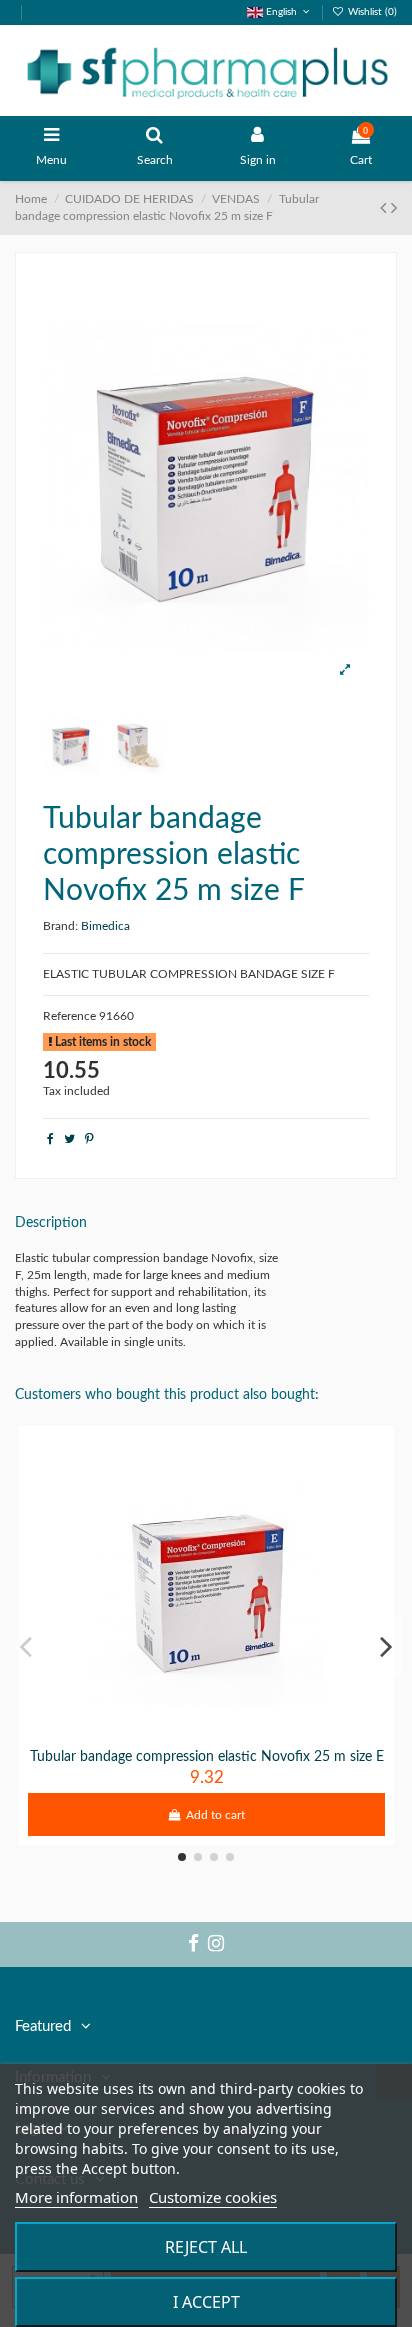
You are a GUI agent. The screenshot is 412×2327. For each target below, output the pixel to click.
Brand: (60, 926)
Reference (69, 1016)
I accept (206, 2302)
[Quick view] (230, 1734)
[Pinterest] (89, 1139)
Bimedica (105, 926)
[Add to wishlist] (183, 1734)
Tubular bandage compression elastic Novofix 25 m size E (207, 1757)
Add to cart (215, 1815)
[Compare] (207, 1734)
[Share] (50, 1139)
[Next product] (394, 209)
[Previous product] (385, 209)
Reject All (206, 2247)
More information (76, 2197)
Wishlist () (371, 12)
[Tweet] (69, 1139)
